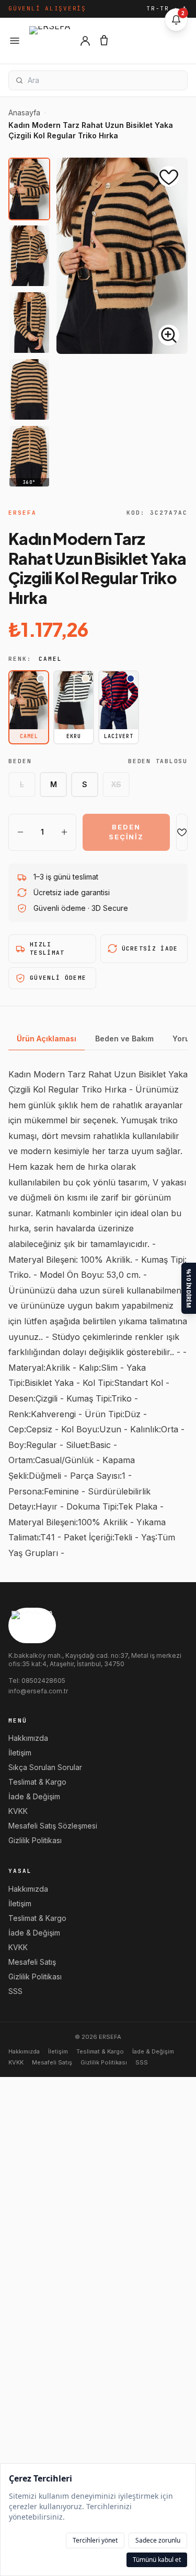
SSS (15, 1991)
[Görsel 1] (29, 189)
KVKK (18, 1811)
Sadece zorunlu (158, 2540)
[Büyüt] (169, 335)
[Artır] (64, 832)
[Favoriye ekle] (169, 176)
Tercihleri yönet (95, 2540)
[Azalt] (20, 832)
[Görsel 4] (29, 389)
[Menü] (15, 41)
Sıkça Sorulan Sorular (45, 1767)
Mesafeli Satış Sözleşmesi (53, 1826)
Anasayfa (24, 112)
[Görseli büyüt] (122, 256)
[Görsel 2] (29, 256)
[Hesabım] (85, 41)
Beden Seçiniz (126, 832)
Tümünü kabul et (157, 2560)
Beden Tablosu (158, 761)
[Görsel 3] (29, 323)
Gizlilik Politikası (35, 1840)
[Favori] (182, 832)
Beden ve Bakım (124, 1038)
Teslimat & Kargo (37, 1782)
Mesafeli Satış (32, 1962)
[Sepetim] (104, 41)
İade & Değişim (34, 1796)
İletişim (20, 1753)
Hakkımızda (28, 1738)
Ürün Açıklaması (47, 1038)
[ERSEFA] (50, 41)
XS (116, 784)
